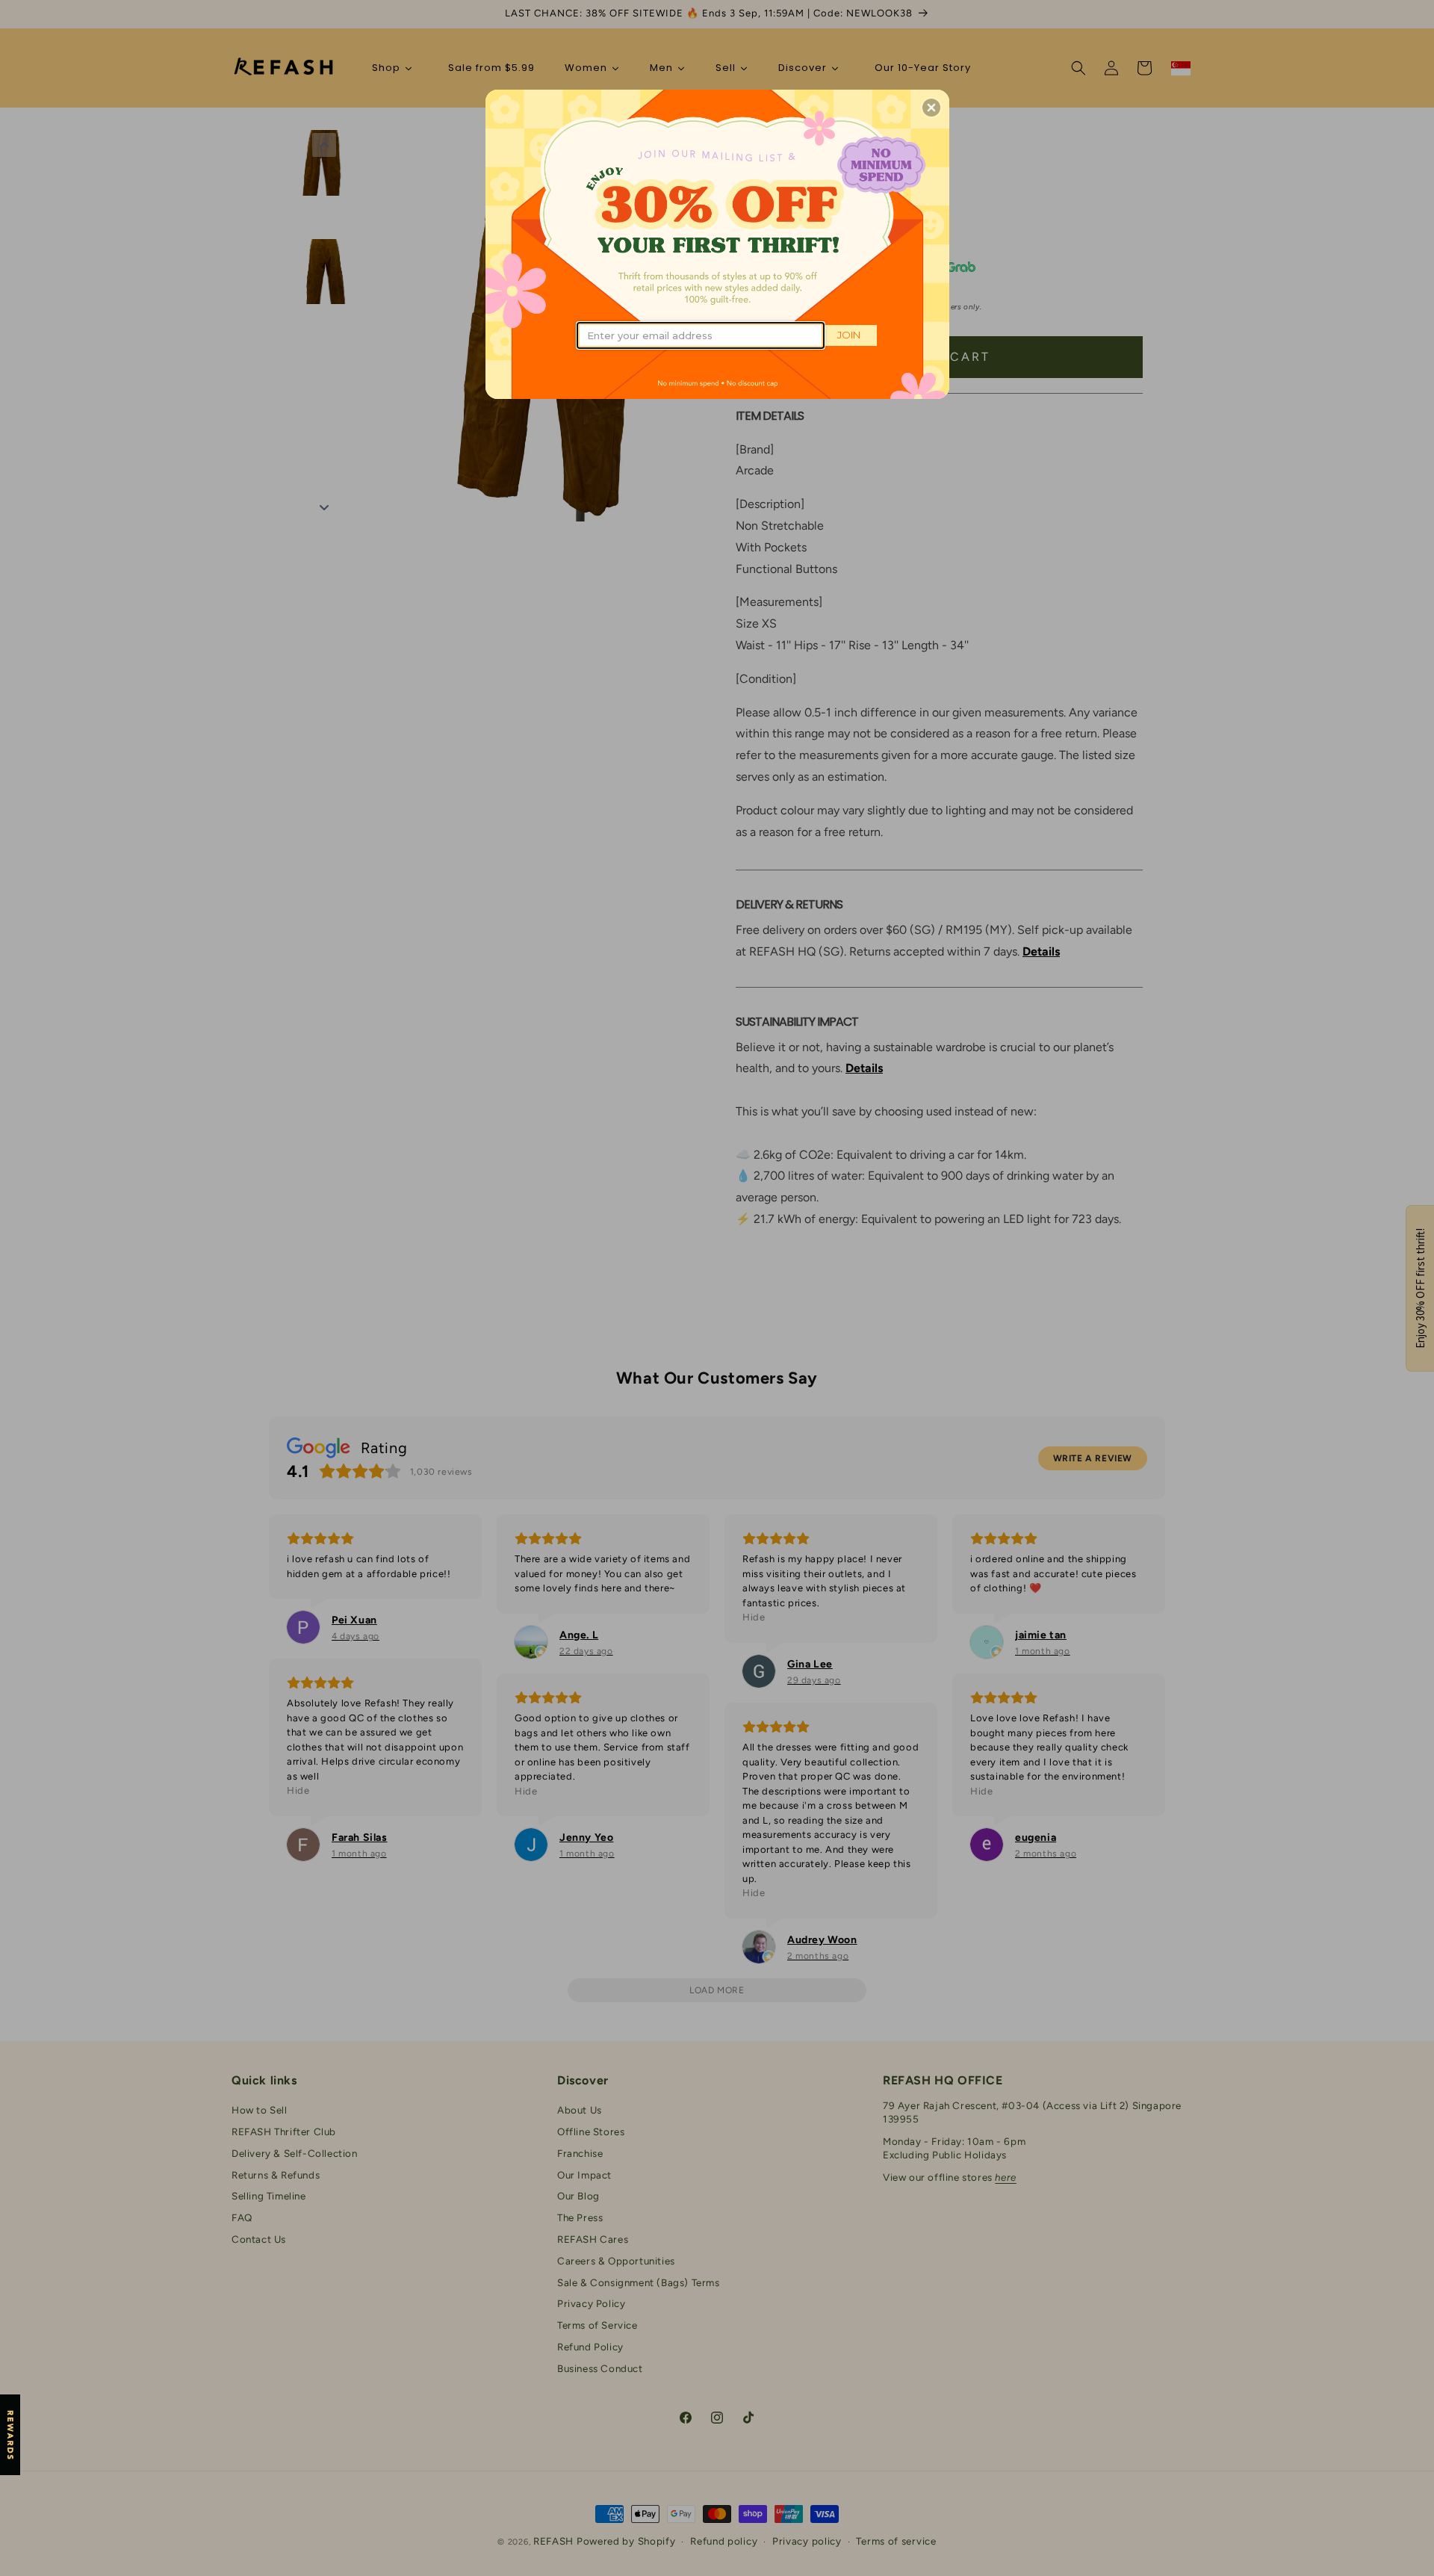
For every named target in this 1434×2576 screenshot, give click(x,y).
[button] (931, 108)
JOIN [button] (849, 335)
